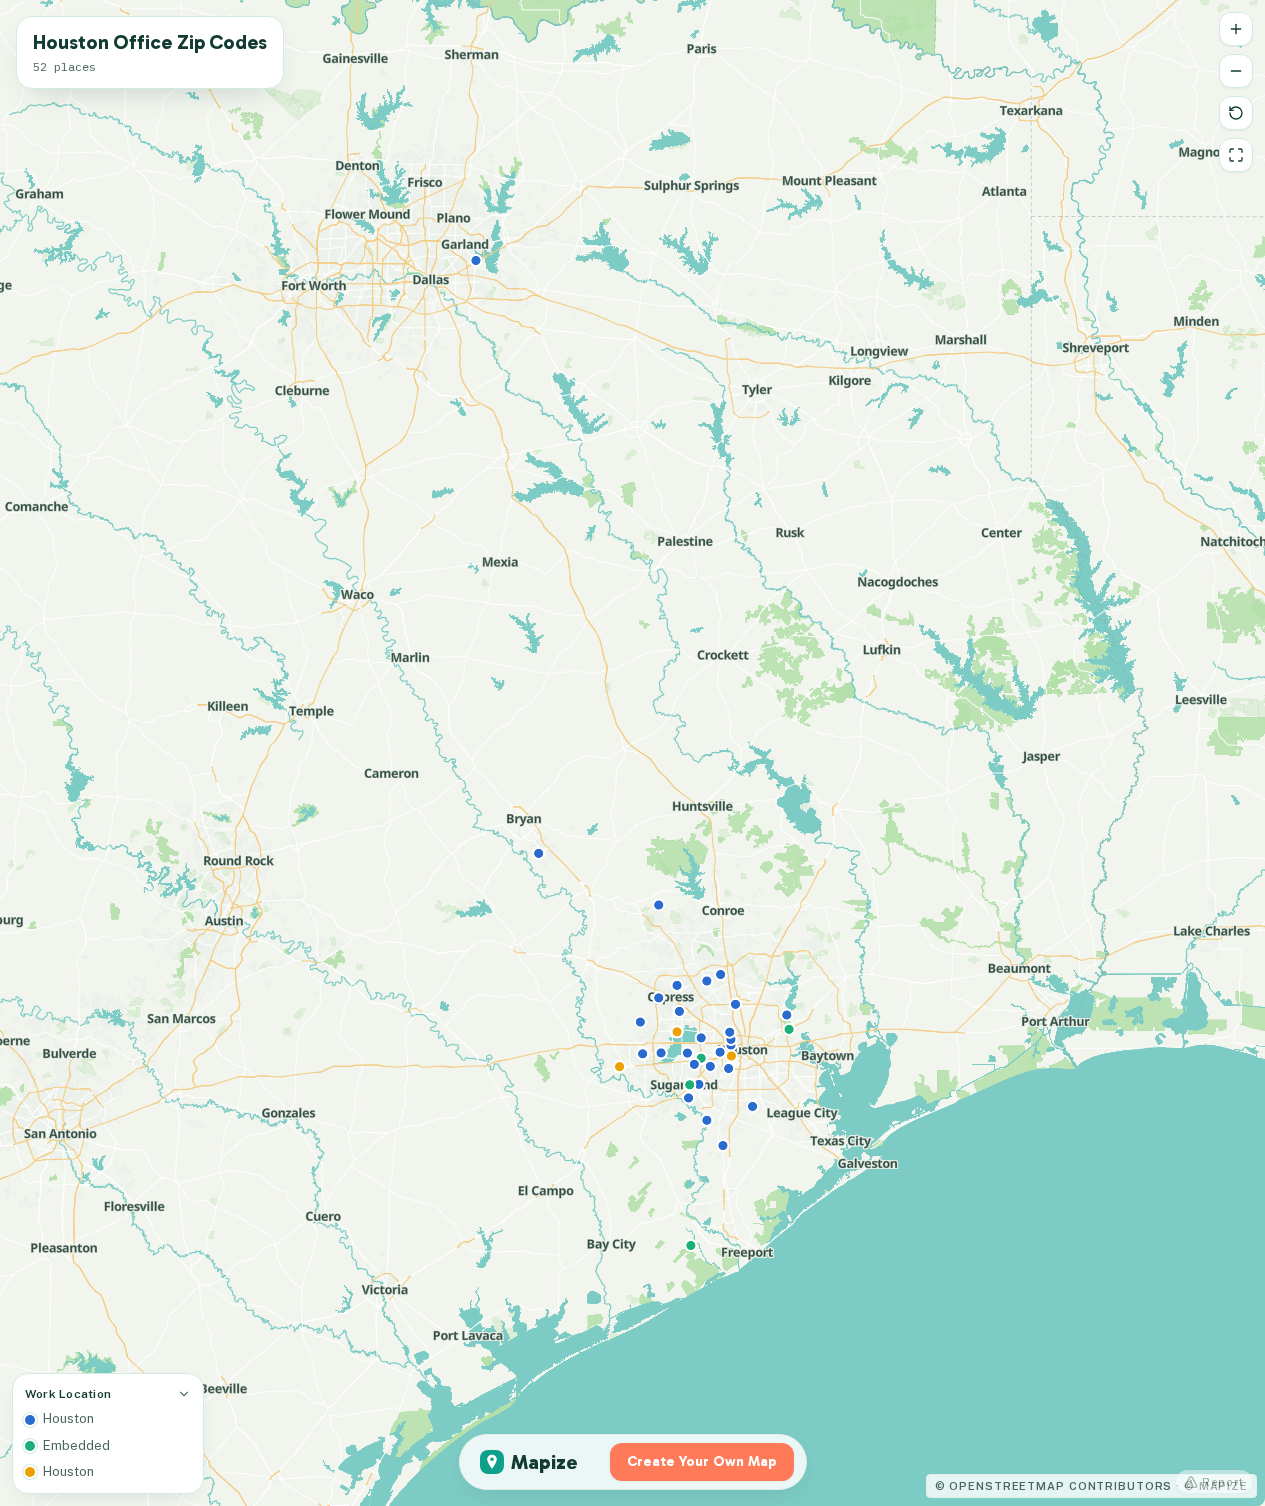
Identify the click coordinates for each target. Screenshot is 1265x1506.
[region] (632, 753)
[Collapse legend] (184, 1394)
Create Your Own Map (702, 1461)
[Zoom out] (1236, 71)
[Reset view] (1236, 113)
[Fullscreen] (1236, 155)
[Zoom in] (1236, 29)
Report (1223, 1482)
